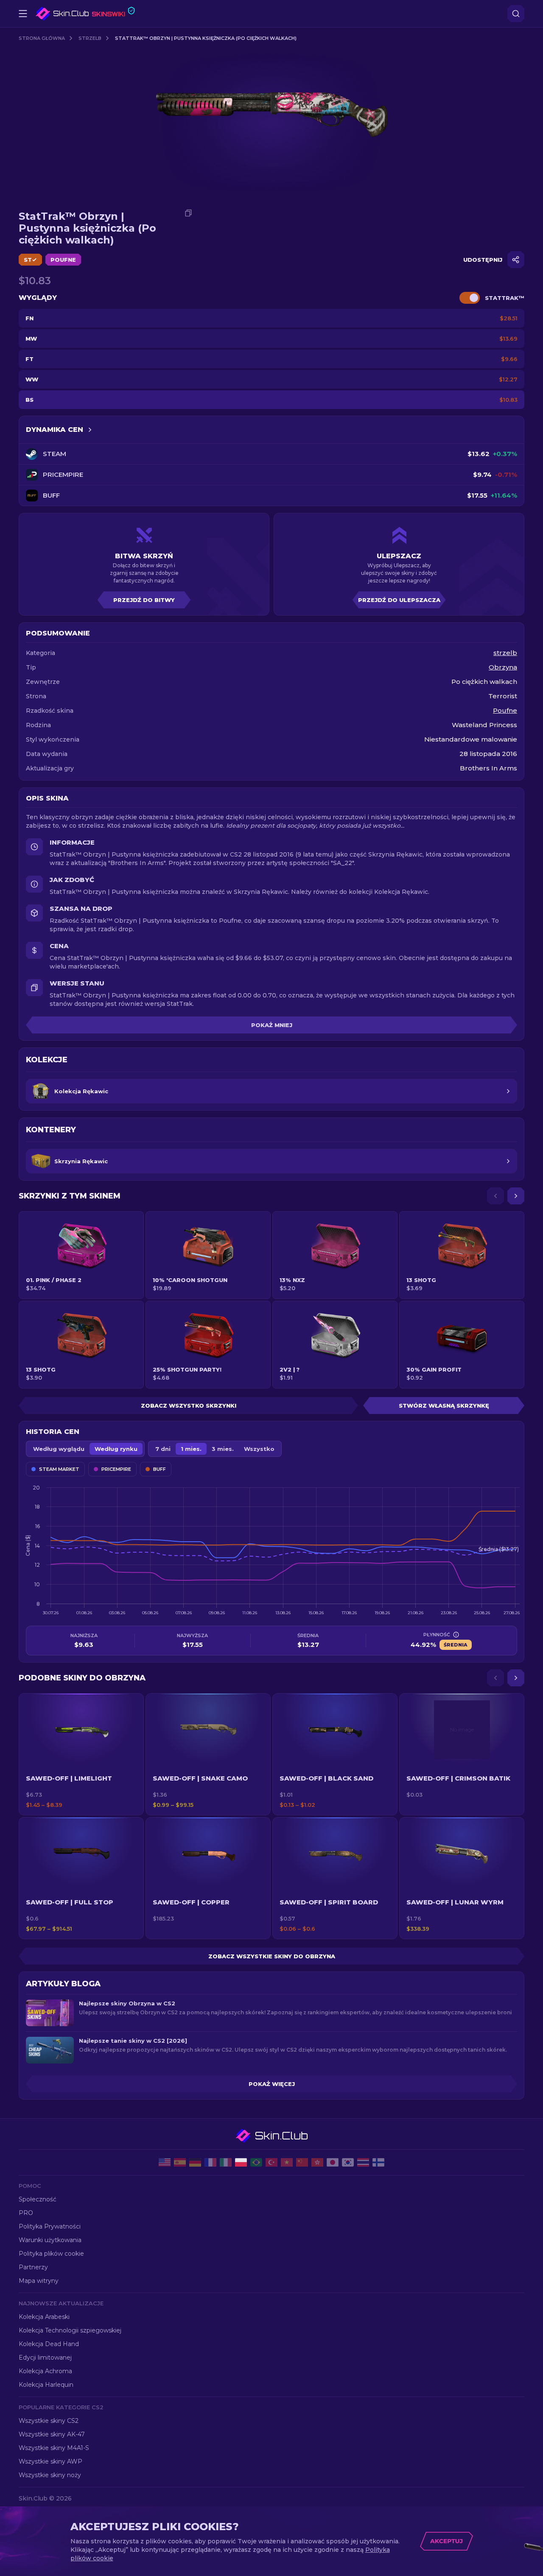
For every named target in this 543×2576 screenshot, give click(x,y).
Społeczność (38, 2199)
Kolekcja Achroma (45, 2371)
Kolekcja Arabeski (44, 2317)
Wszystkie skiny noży (50, 2475)
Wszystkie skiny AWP (50, 2461)
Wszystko (259, 1449)
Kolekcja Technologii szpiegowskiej (70, 2330)
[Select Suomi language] (378, 2162)
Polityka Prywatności (50, 2226)
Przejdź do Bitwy (144, 600)
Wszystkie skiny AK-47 (52, 2434)
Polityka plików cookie (51, 2254)
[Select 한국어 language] (348, 2162)
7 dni (163, 1449)
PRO (26, 2213)
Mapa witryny (39, 2281)
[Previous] (495, 1196)
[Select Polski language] (241, 2162)
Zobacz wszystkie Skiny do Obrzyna (272, 1956)
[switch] (470, 298)
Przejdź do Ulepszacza (399, 600)
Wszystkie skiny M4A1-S (54, 2448)
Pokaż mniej (272, 1025)
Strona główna (42, 38)
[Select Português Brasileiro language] (256, 2162)
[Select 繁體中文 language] (317, 2162)
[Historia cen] (90, 430)
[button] (81, 1754)
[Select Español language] (180, 2162)
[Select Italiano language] (226, 2162)
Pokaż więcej (272, 2084)
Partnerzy (33, 2267)
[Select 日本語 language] (333, 2162)
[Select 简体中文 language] (302, 2162)
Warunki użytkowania (50, 2240)
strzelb (90, 38)
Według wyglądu (59, 1449)
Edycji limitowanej (45, 2358)
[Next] (516, 1196)
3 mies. (223, 1449)
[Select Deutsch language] (195, 2162)
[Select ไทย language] (363, 2162)
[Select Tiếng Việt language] (287, 2162)
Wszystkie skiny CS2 (49, 2421)
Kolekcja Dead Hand (49, 2344)
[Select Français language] (210, 2162)
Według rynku (116, 1449)
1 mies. (191, 1449)
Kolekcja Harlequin (46, 2385)
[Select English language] (165, 2162)
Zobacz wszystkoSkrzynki (189, 1406)
